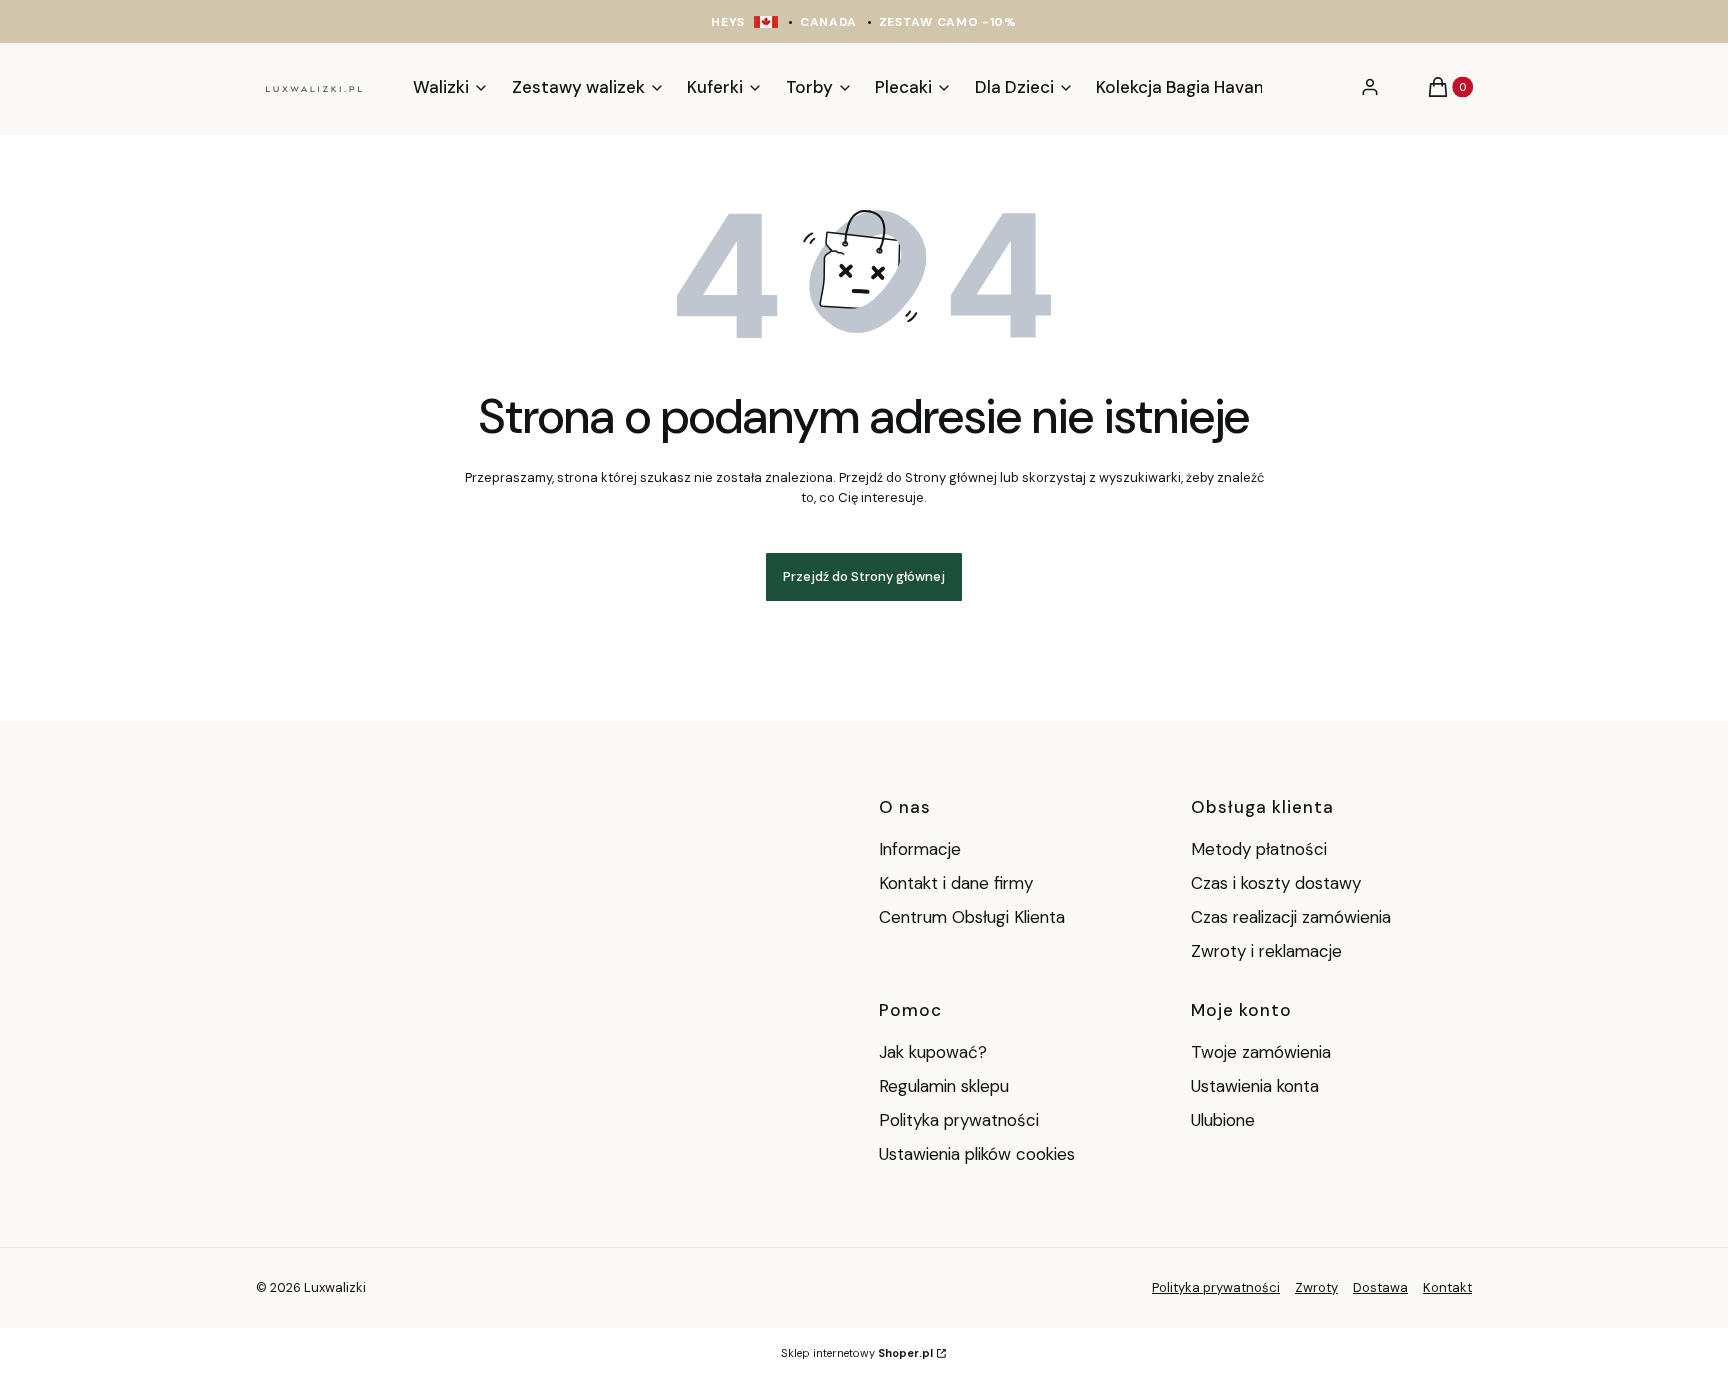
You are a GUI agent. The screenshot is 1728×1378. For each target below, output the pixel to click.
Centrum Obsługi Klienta (972, 917)
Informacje (920, 849)
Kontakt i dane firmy (956, 883)
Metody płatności (1259, 849)
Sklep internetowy (857, 1353)
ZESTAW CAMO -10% (948, 22)
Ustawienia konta (1255, 1086)
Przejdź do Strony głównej (864, 576)
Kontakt (1447, 1287)
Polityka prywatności (959, 1120)
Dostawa (1380, 1287)
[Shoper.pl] (373, 1287)
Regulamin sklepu (944, 1086)
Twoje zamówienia (1261, 1052)
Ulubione (1223, 1120)
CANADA (828, 22)
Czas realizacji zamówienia (1291, 917)
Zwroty (1316, 1287)
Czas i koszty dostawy (1276, 883)
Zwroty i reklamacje (1266, 951)
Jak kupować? (933, 1052)
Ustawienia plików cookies (979, 1154)
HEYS (728, 22)
